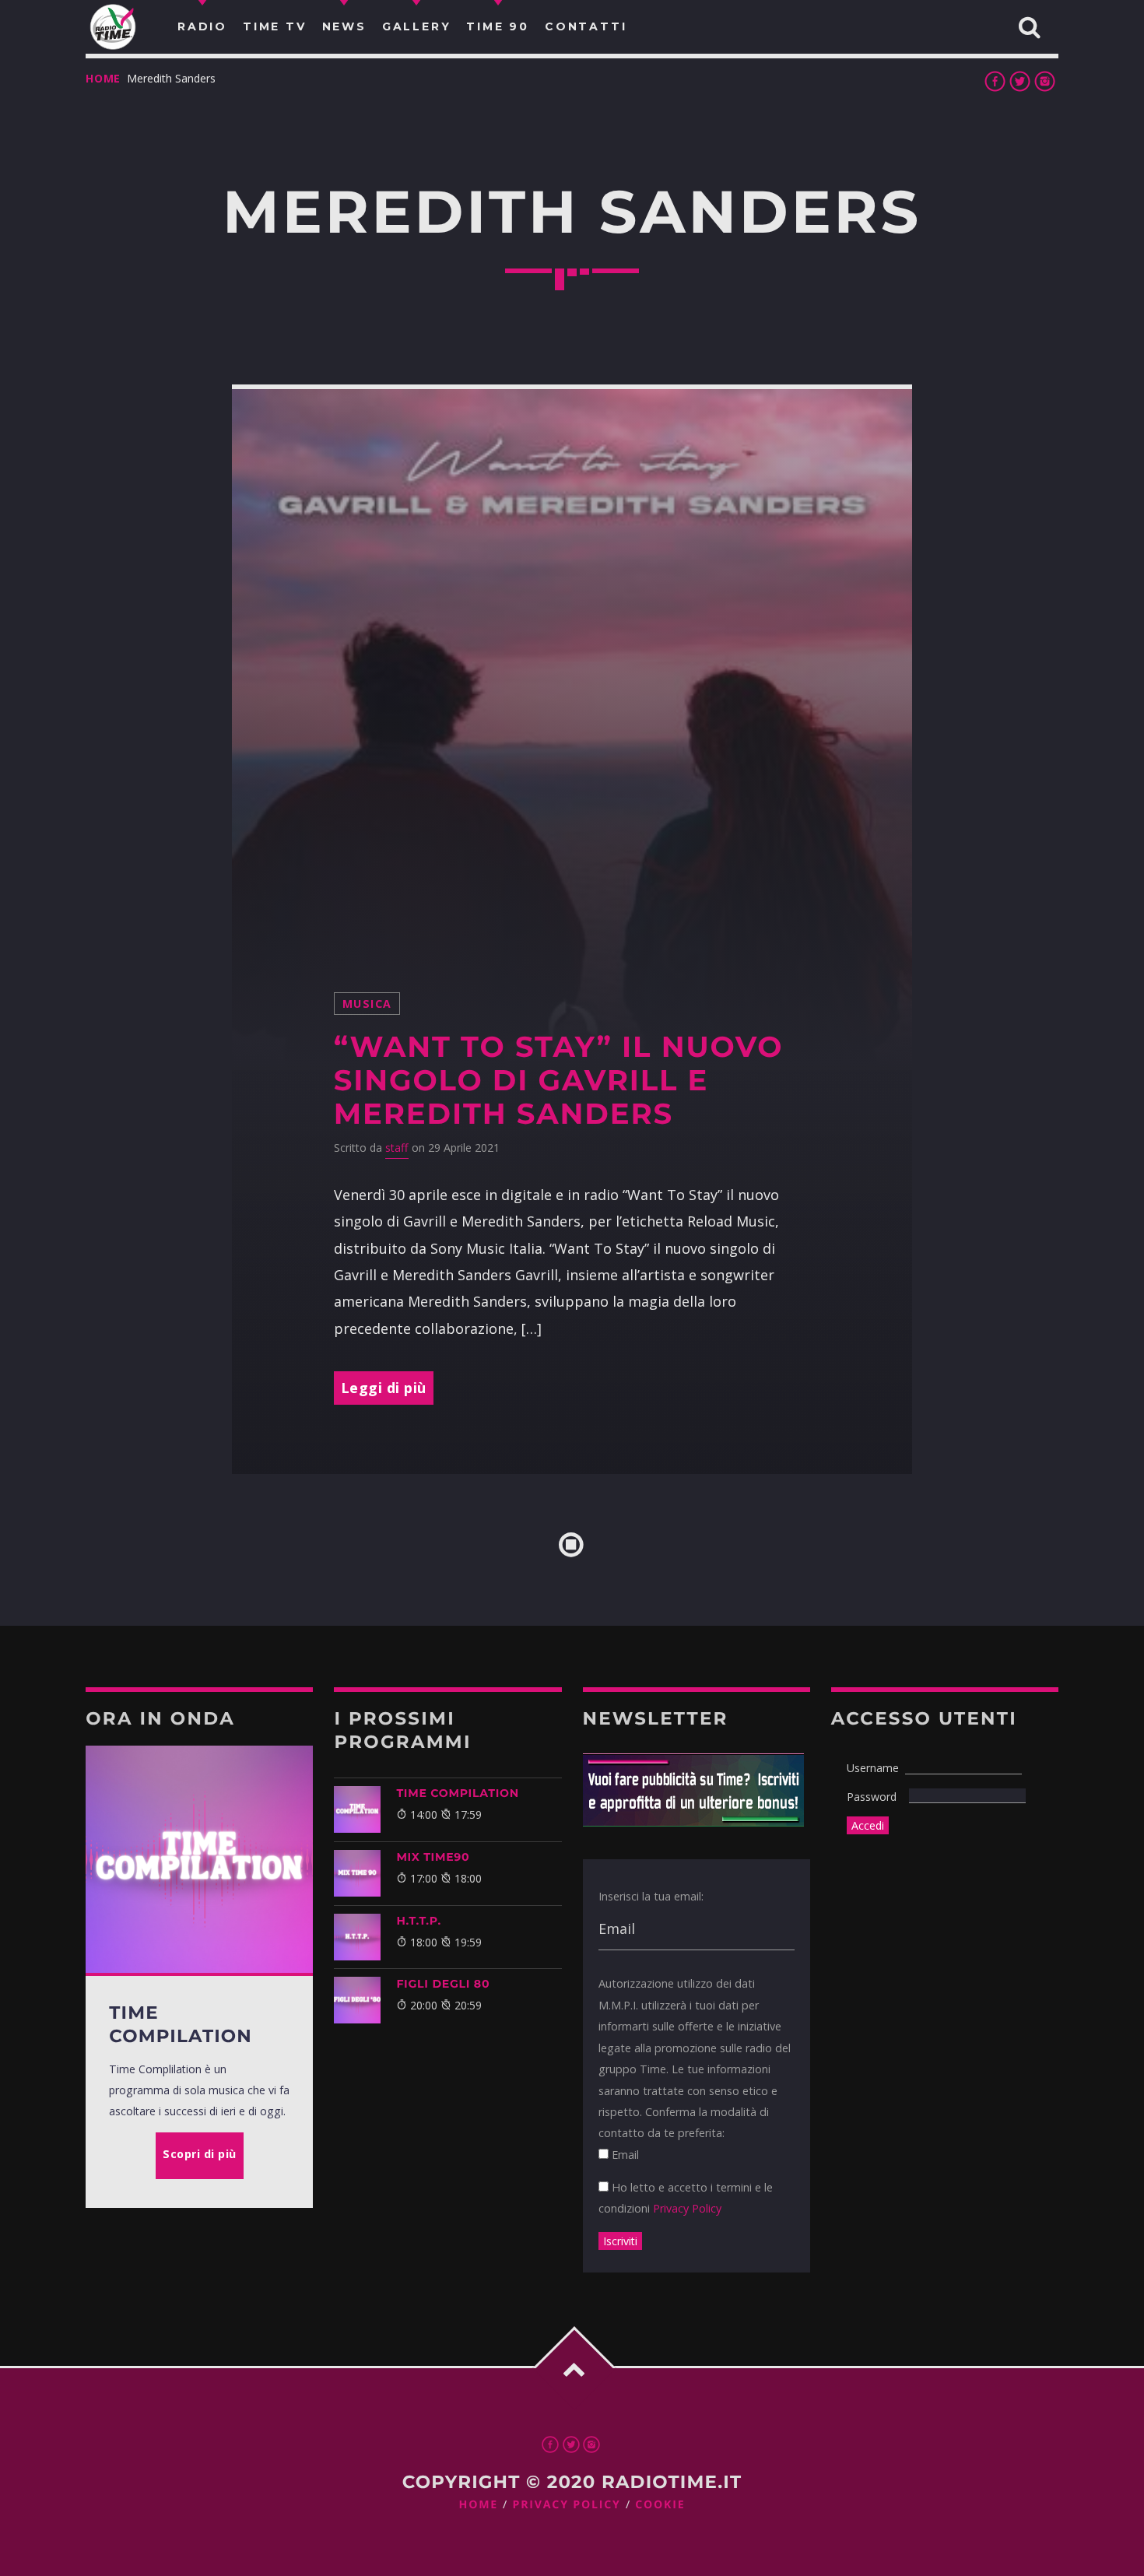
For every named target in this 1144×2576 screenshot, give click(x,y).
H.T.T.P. (418, 1921)
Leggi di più (384, 1388)
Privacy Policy (687, 2208)
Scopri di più (200, 2154)
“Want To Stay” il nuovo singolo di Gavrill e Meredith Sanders (559, 1080)
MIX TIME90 (433, 1857)
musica (367, 1004)
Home (103, 78)
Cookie (660, 2505)
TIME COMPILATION (457, 1793)
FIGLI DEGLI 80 (443, 1984)
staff (397, 1148)
